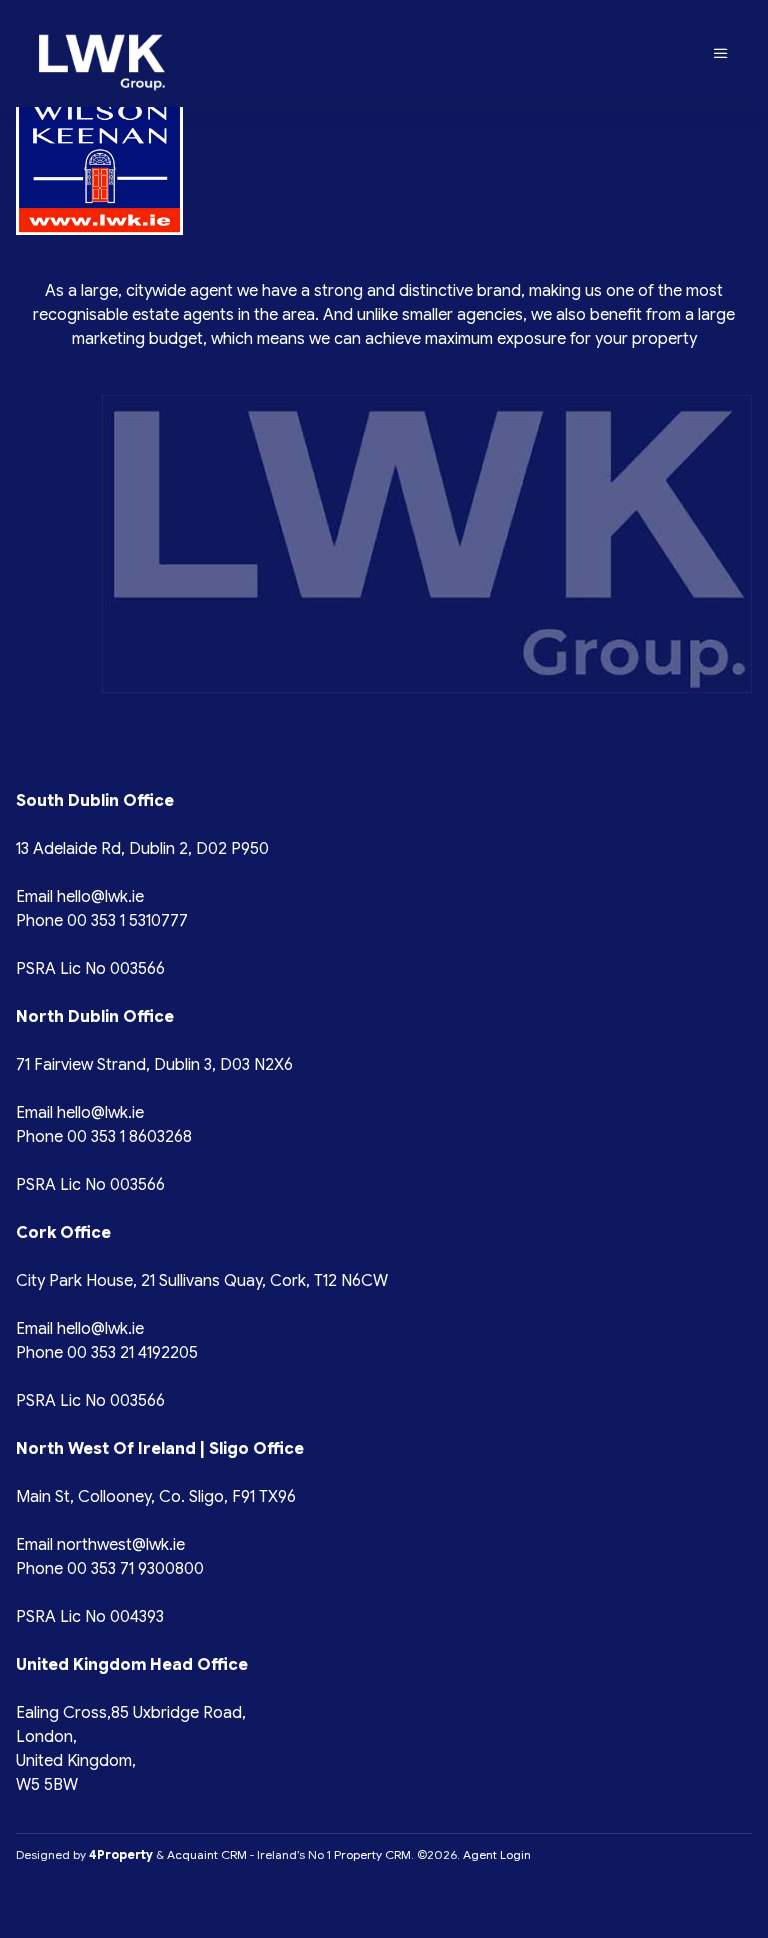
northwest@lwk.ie (121, 1545)
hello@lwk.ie (100, 897)
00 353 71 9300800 (135, 1569)
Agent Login (497, 1854)
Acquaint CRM (207, 1854)
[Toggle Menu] (721, 54)
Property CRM (372, 1854)
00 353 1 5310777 (127, 921)
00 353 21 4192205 (132, 1353)
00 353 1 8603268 (129, 1137)
